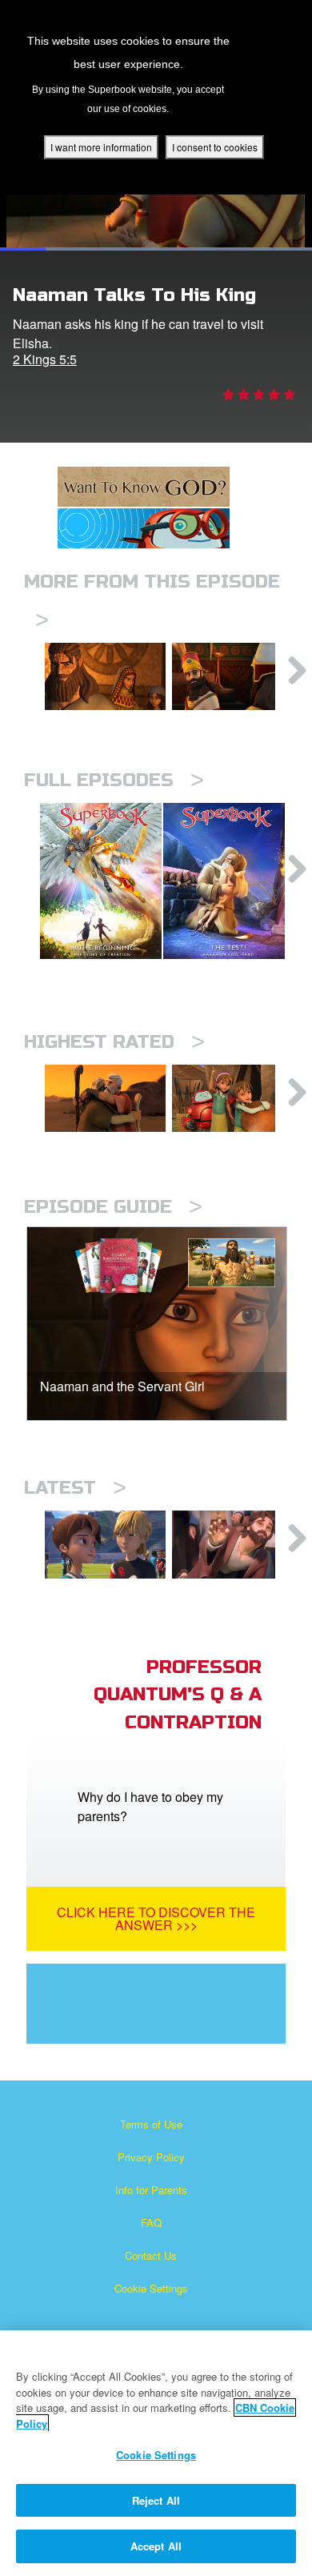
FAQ (151, 2223)
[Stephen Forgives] (232, 1544)
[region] (156, 2453)
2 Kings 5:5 (45, 359)
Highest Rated (114, 1042)
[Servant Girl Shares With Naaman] (105, 676)
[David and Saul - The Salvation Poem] (232, 1098)
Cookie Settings (151, 2288)
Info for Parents (151, 2190)
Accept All (156, 2546)
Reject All (156, 2500)
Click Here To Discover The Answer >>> (156, 1918)
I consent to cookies (215, 147)
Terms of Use (151, 2124)
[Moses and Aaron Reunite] (105, 1098)
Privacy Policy (151, 2157)
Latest (75, 1488)
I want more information (101, 147)
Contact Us (151, 2255)
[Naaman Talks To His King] (232, 676)
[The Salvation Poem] (105, 1544)
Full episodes (114, 780)
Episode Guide (113, 1207)
